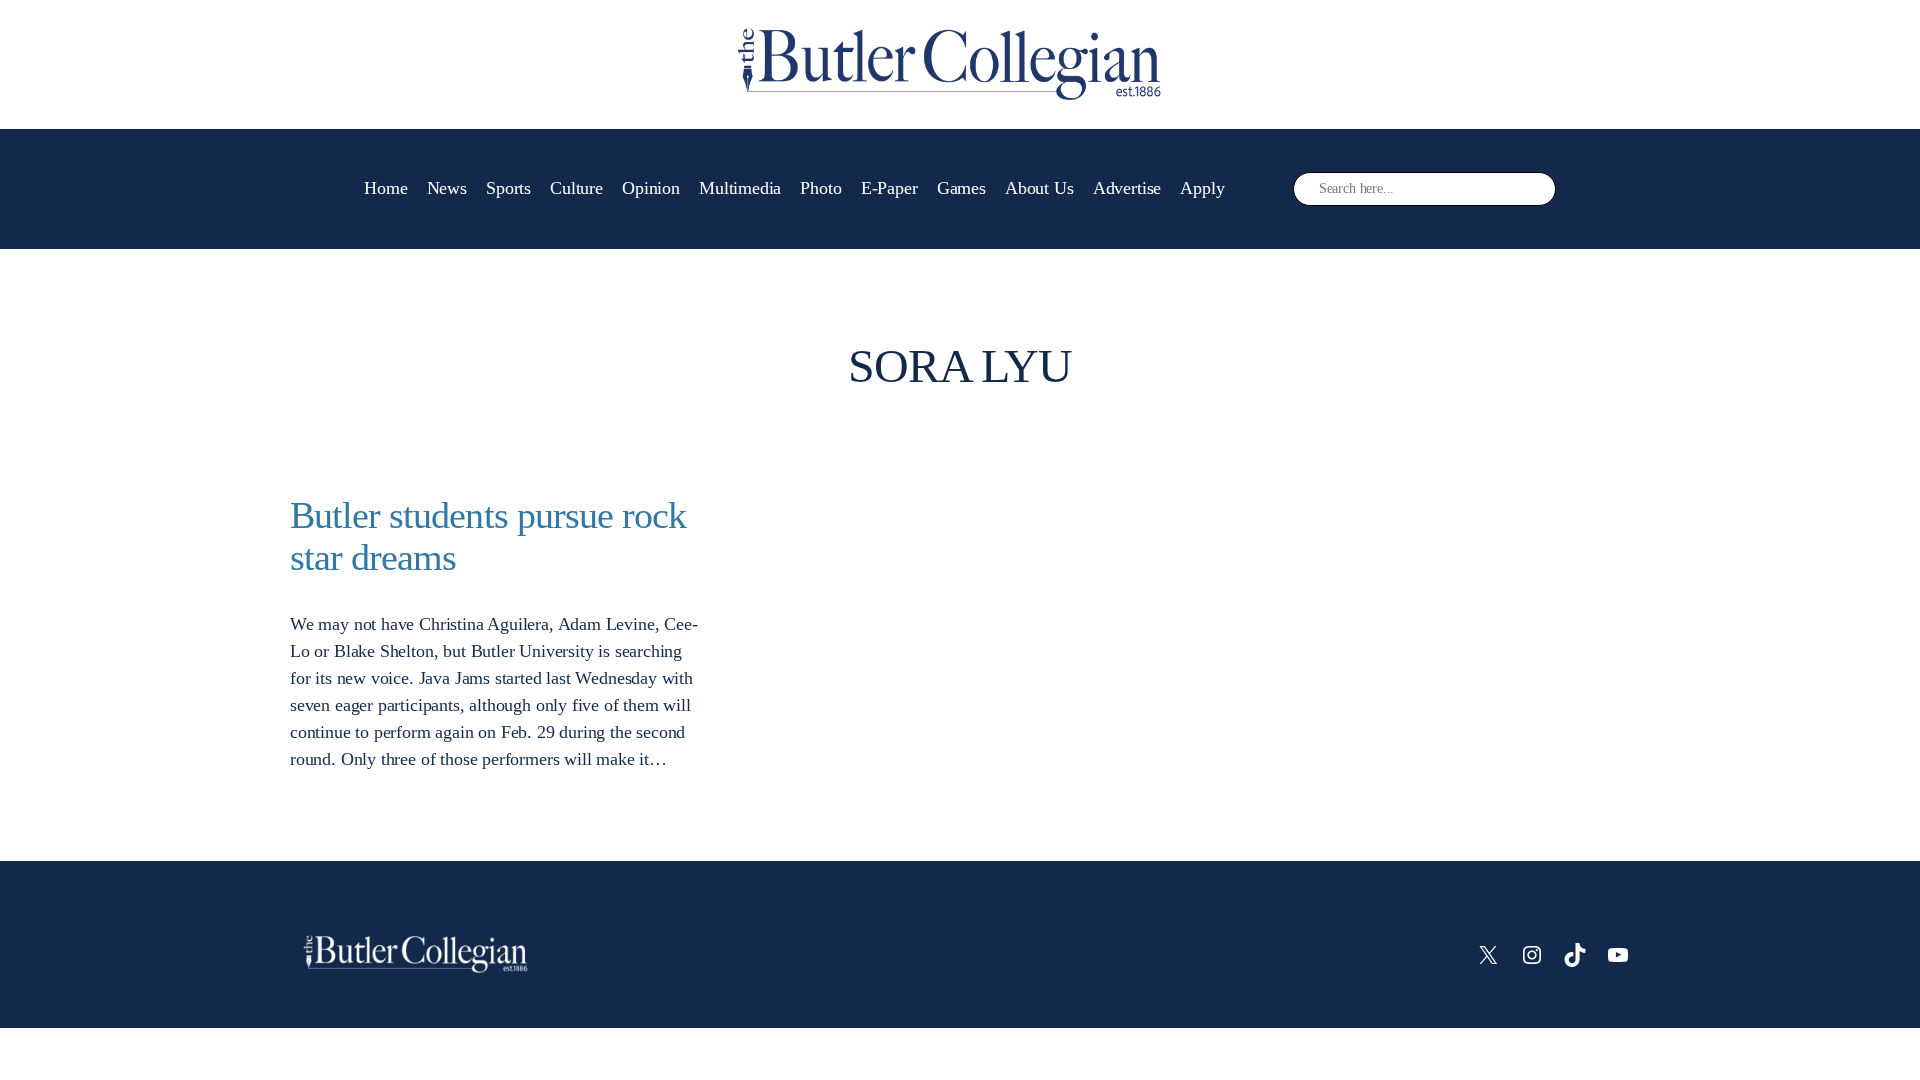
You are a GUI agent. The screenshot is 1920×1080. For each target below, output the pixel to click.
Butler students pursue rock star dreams (488, 536)
